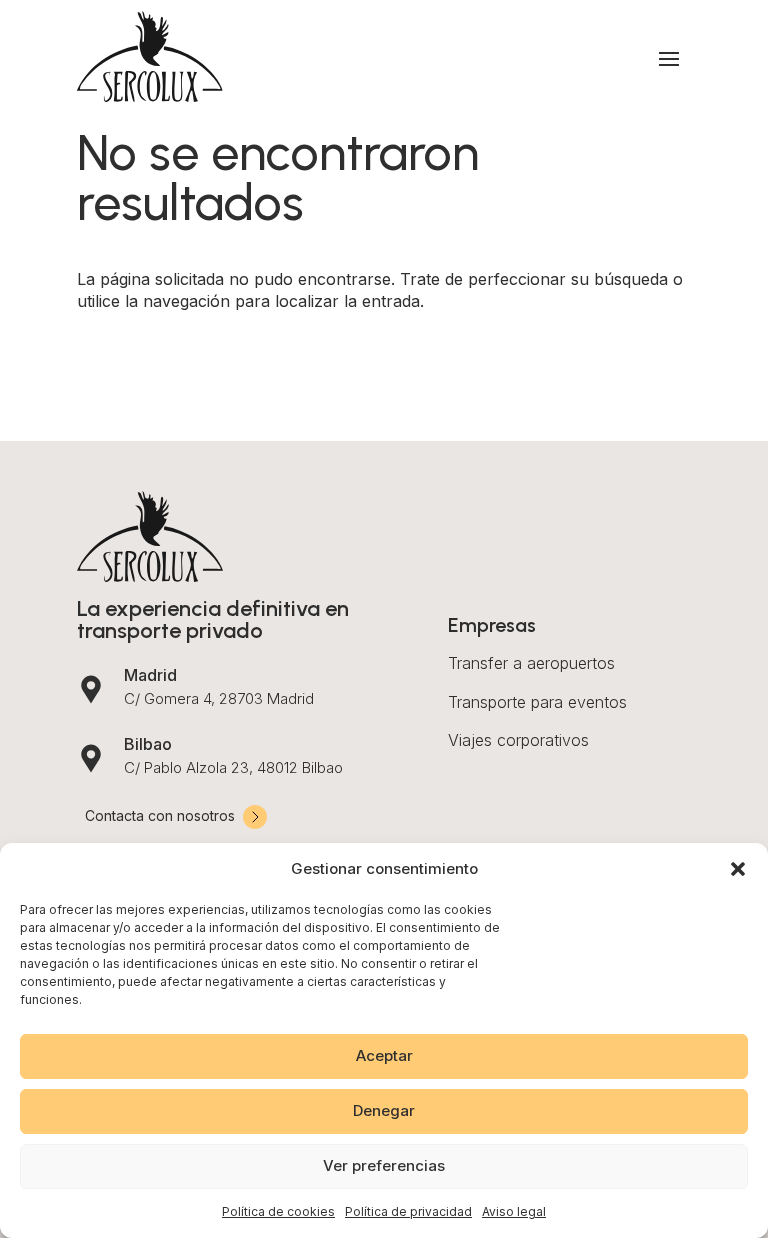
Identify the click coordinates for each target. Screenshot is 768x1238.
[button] (738, 869)
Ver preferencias (384, 1165)
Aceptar (384, 1055)
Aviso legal (514, 1211)
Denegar (384, 1110)
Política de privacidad (408, 1211)
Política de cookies (278, 1211)
